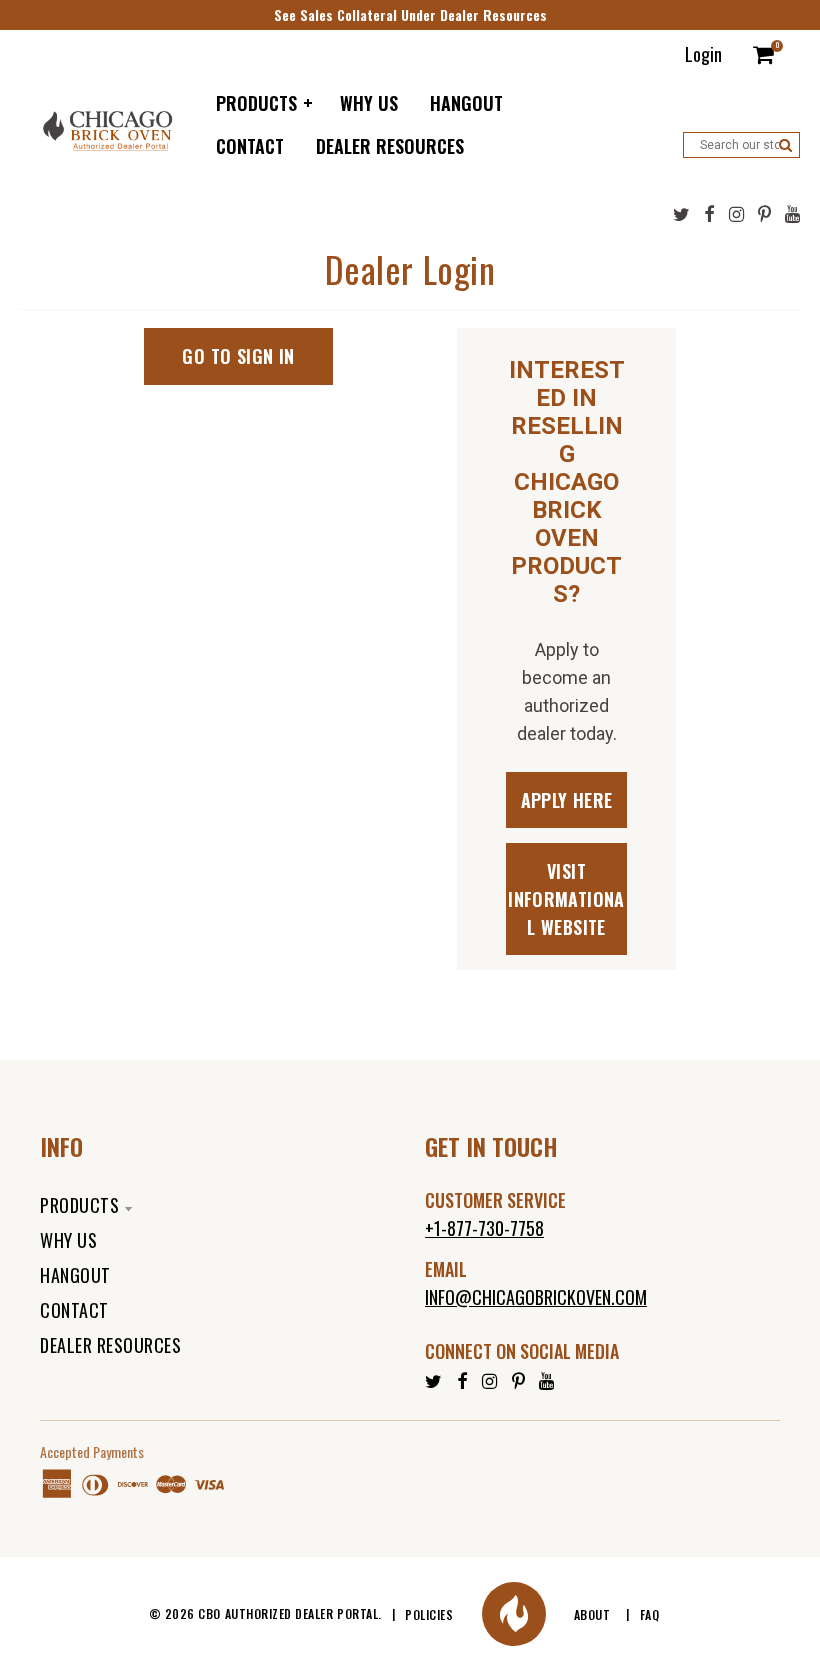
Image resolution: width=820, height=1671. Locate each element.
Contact (74, 1310)
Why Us (68, 1240)
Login (703, 54)
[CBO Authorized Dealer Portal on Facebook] (709, 214)
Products (79, 1205)
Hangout (75, 1275)
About (592, 1614)
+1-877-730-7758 (484, 1228)
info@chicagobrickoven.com (536, 1297)
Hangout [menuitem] (466, 103)
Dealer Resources (110, 1345)
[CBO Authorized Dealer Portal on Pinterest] (764, 214)
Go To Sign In (238, 356)
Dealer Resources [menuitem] (390, 146)
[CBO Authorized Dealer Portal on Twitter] (681, 214)
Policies (429, 1614)
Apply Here (567, 800)
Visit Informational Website (566, 899)
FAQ (650, 1614)
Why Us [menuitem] (369, 103)
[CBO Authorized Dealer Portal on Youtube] (792, 214)
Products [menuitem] (256, 103)
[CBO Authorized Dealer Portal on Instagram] (736, 214)
